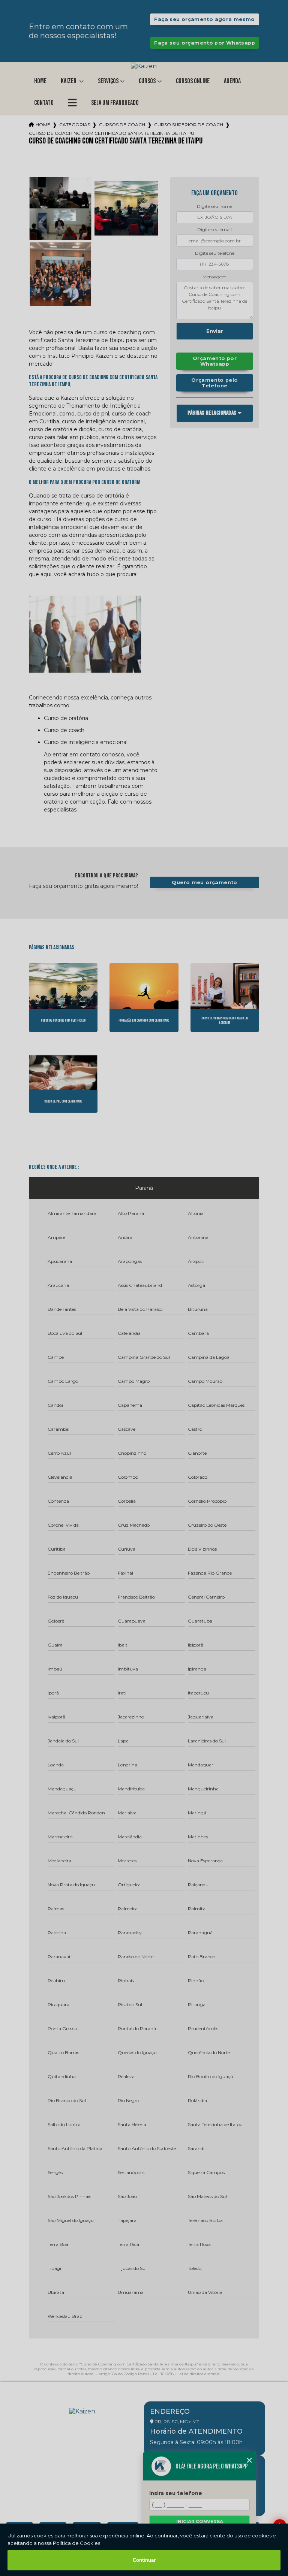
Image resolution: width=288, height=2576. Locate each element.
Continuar (144, 2560)
